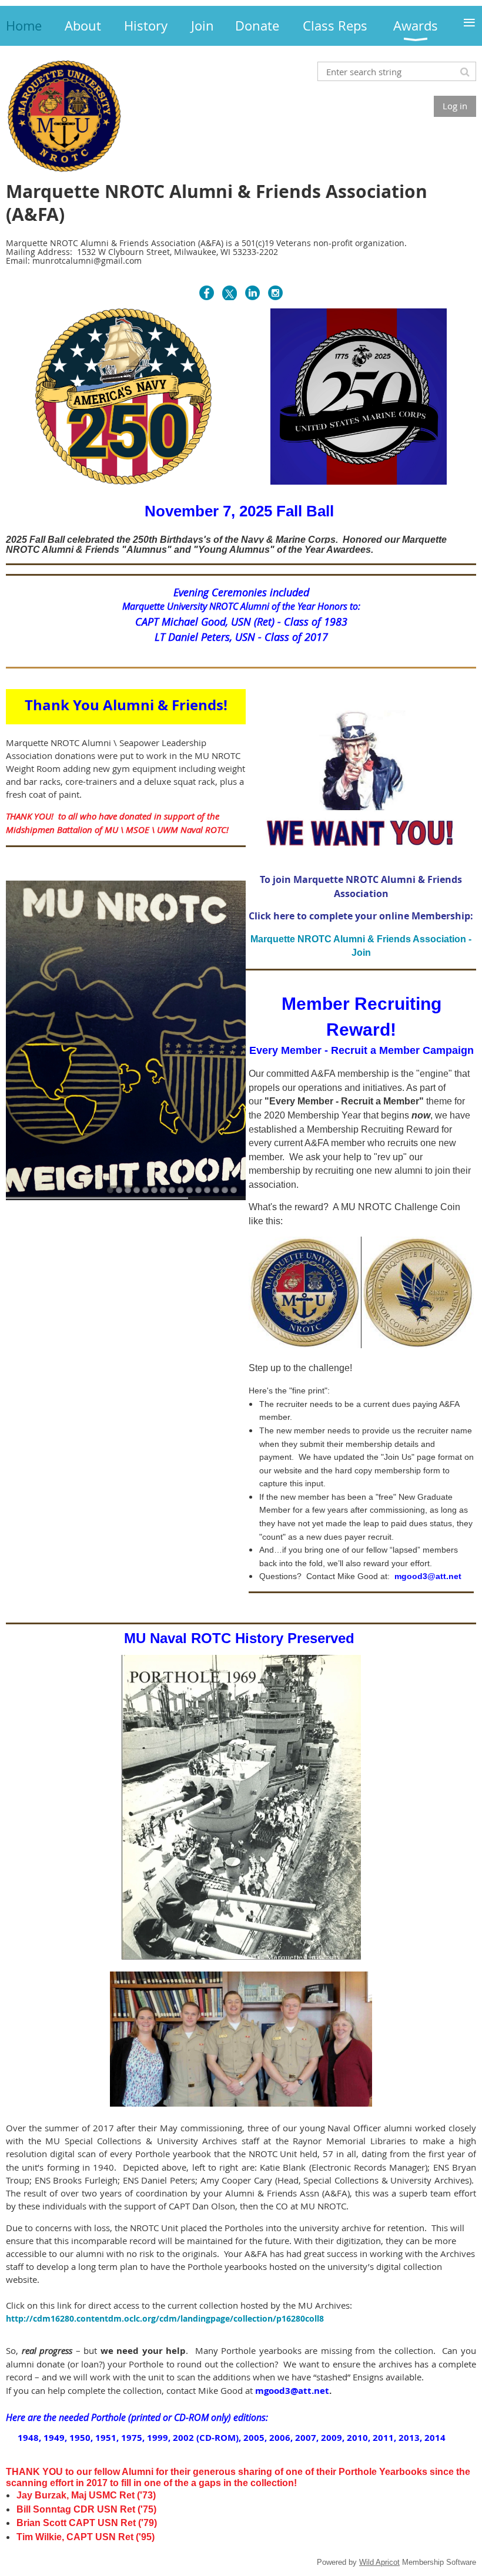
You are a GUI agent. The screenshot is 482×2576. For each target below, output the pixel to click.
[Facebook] (207, 293)
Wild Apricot (379, 2562)
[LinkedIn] (252, 293)
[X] (230, 293)
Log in (455, 106)
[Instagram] (275, 293)
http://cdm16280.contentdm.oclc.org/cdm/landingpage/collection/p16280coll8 (165, 2318)
